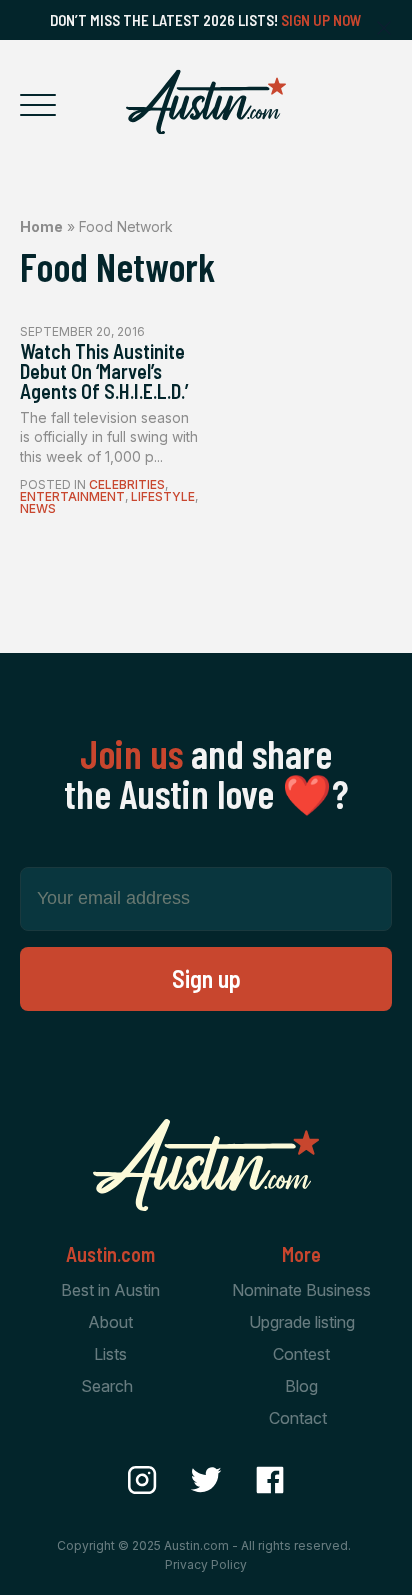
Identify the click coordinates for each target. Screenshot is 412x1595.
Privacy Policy (206, 1564)
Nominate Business (301, 1290)
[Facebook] (270, 1480)
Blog (301, 1386)
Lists (110, 1354)
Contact (298, 1418)
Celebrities (127, 484)
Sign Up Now (321, 20)
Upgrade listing (302, 1322)
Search (107, 1386)
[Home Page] (206, 102)
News (38, 508)
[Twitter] (206, 1480)
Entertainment (72, 496)
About (110, 1322)
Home (41, 226)
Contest (301, 1354)
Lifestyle (163, 496)
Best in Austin (110, 1290)
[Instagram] (142, 1480)
